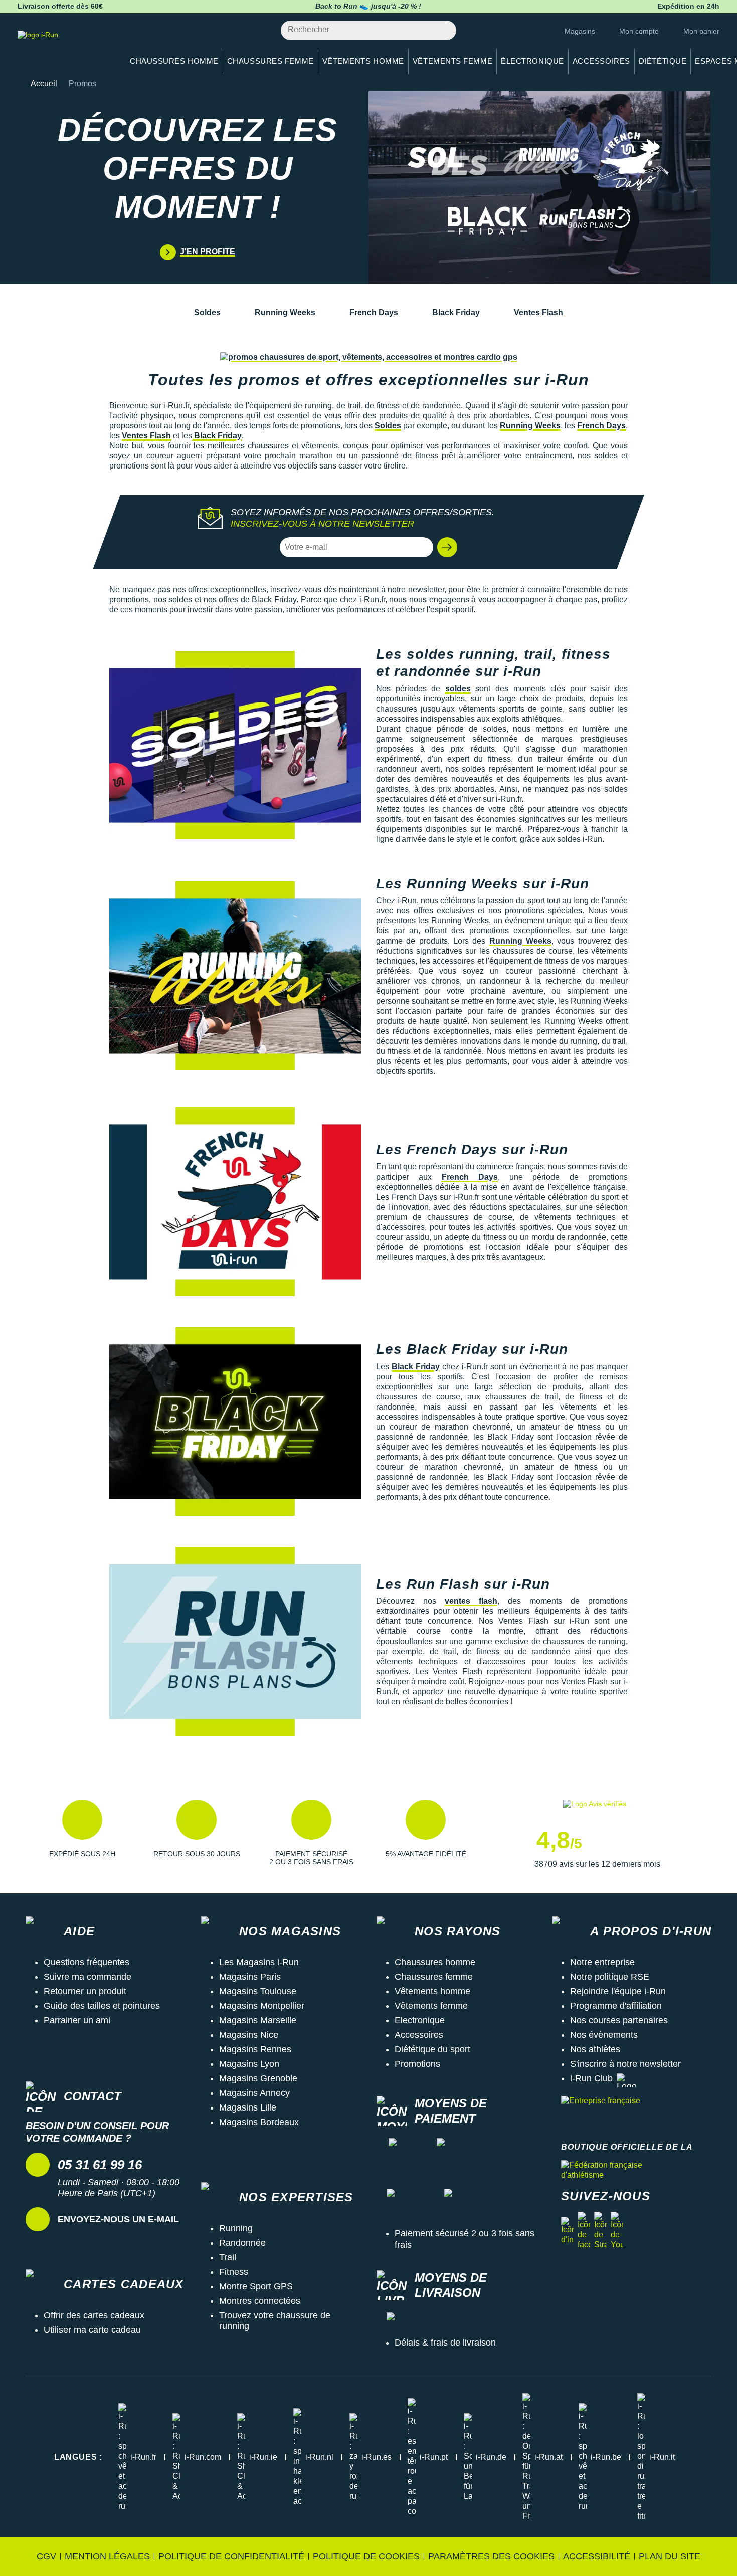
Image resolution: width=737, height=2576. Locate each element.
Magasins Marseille (258, 2020)
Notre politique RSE (610, 1977)
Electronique (420, 2020)
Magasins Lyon (249, 2064)
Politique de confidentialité (231, 2556)
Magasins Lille (248, 2107)
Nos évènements (604, 2035)
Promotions (417, 2064)
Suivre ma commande (87, 1977)
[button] (447, 547)
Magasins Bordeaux (259, 2122)
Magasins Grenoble (258, 2078)
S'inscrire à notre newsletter (625, 2064)
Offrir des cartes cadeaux (94, 2315)
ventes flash (471, 1601)
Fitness (234, 2272)
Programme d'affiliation (616, 2006)
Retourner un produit (85, 1991)
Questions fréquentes (86, 1962)
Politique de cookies (366, 2556)
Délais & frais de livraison (445, 2343)
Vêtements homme (432, 1991)
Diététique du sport (432, 2049)
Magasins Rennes (255, 2049)
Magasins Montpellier (262, 2006)
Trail (228, 2257)
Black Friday (456, 312)
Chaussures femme (434, 1977)
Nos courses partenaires (619, 2020)
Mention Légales (107, 2556)
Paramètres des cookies (491, 2556)
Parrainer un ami (77, 2020)
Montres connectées (260, 2301)
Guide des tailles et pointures (102, 2006)
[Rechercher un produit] (443, 30)
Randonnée (242, 2243)
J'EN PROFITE (208, 251)
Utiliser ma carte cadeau (92, 2330)
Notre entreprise (602, 1962)
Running (236, 2228)
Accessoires (419, 2035)
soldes (458, 689)
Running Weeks (285, 312)
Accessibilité (597, 2556)
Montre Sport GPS (256, 2286)
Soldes (207, 312)
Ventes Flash (538, 312)
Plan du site (670, 2556)
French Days (374, 312)
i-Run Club (591, 2078)
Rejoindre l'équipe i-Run (618, 1991)
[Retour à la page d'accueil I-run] (65, 47)
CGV (46, 2556)
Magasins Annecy (254, 2093)
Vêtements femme (431, 2006)
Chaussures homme (435, 1962)
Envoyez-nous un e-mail (118, 2219)
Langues (78, 2457)
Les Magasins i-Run (259, 1962)
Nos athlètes (595, 2049)
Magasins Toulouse (258, 1991)
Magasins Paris (250, 1977)
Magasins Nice (249, 2035)
